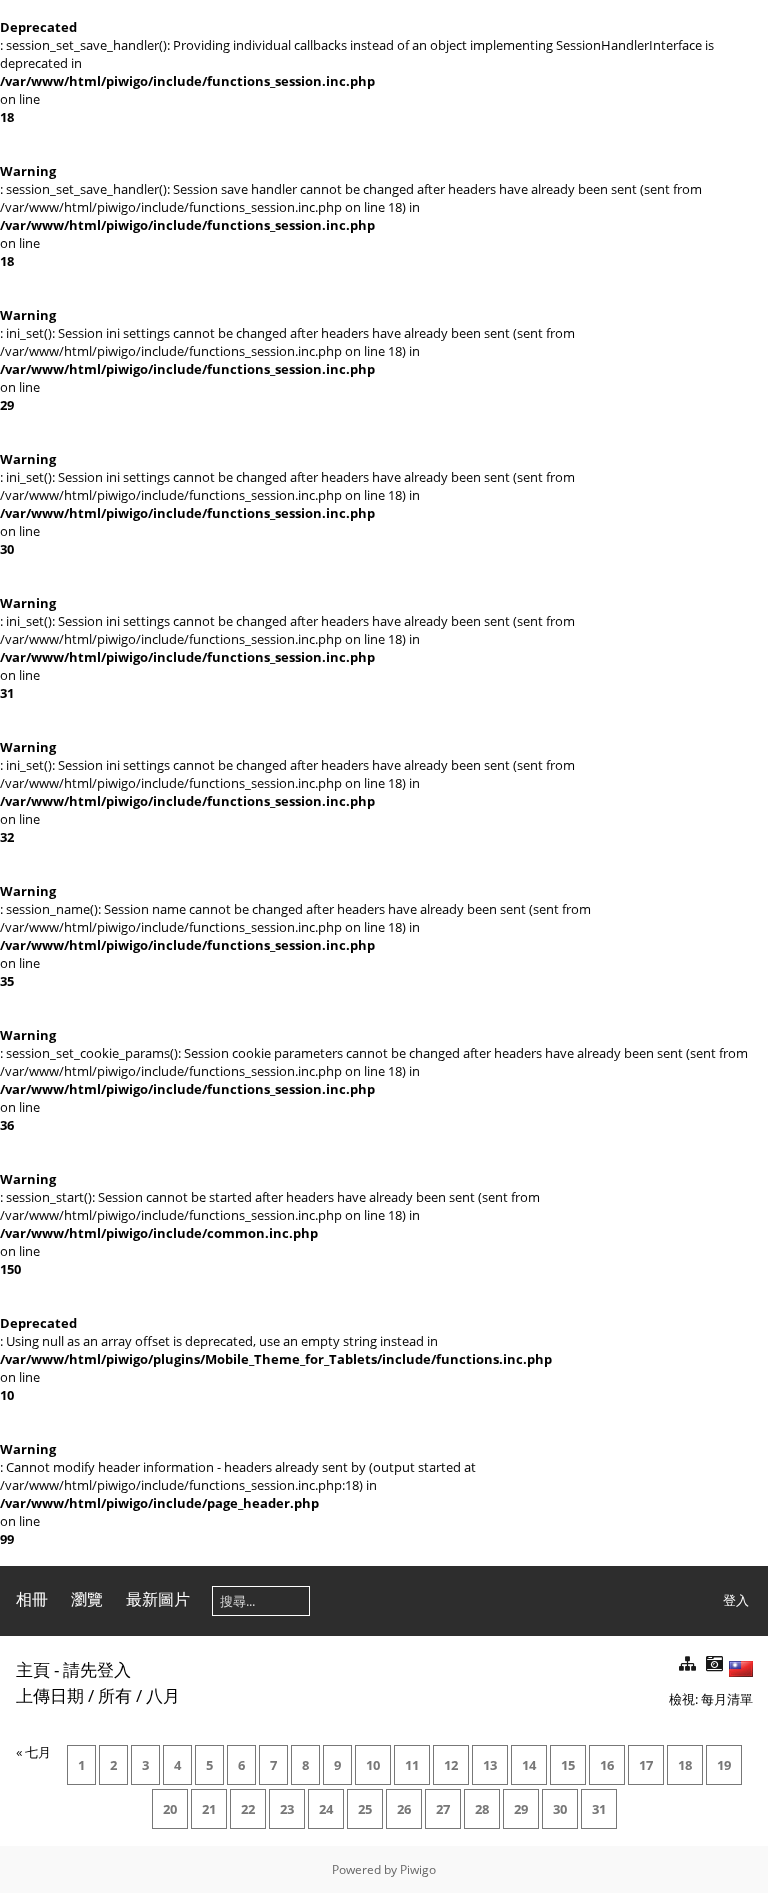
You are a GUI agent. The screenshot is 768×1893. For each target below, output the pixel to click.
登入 (736, 1600)
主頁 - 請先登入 (73, 1669)
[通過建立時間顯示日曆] (714, 1664)
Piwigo (418, 1869)
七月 (38, 1752)
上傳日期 (50, 1695)
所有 (115, 1695)
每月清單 (727, 1699)
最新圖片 (158, 1599)
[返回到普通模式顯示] (687, 1664)
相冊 (32, 1599)
